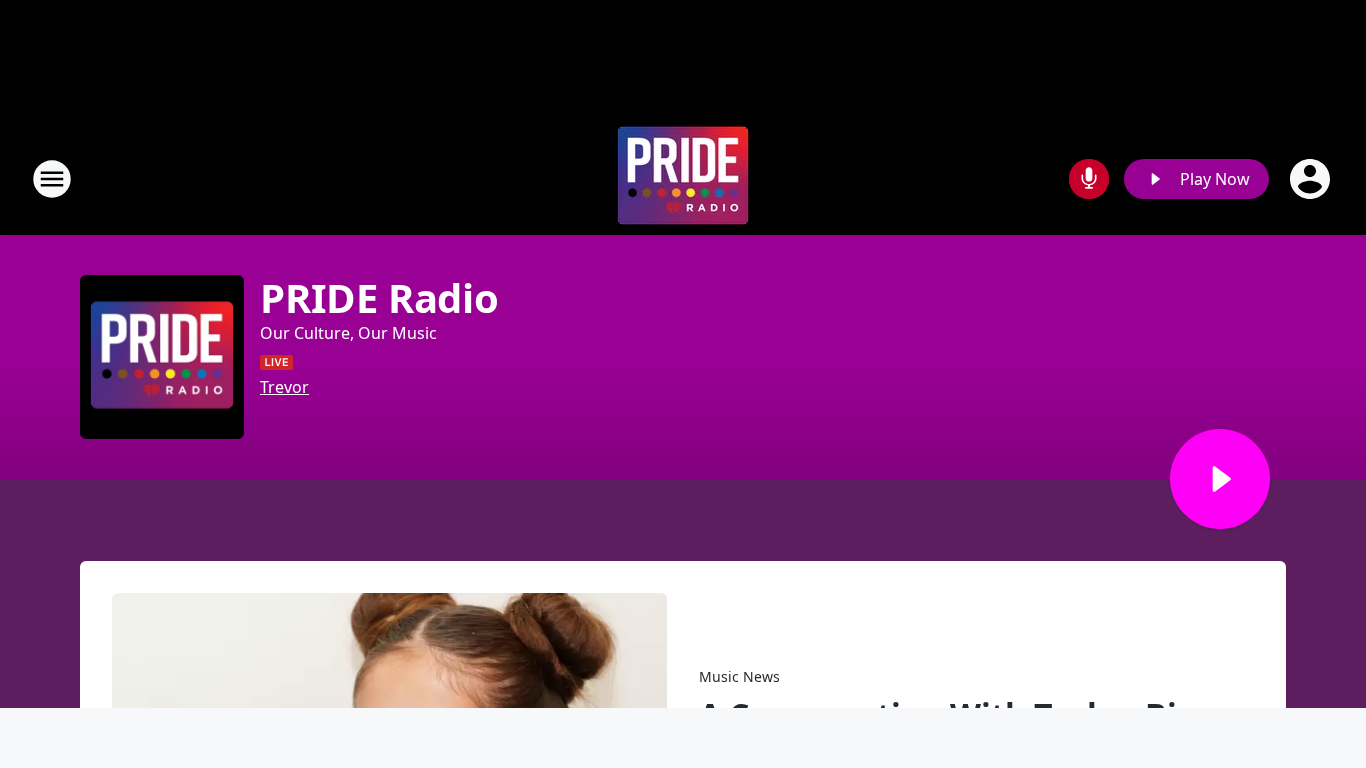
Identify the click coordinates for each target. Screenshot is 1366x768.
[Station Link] (683, 178)
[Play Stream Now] (1220, 479)
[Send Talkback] (1089, 179)
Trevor (284, 387)
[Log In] (1312, 179)
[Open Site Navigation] (52, 179)
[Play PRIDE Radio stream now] (162, 357)
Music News (739, 676)
